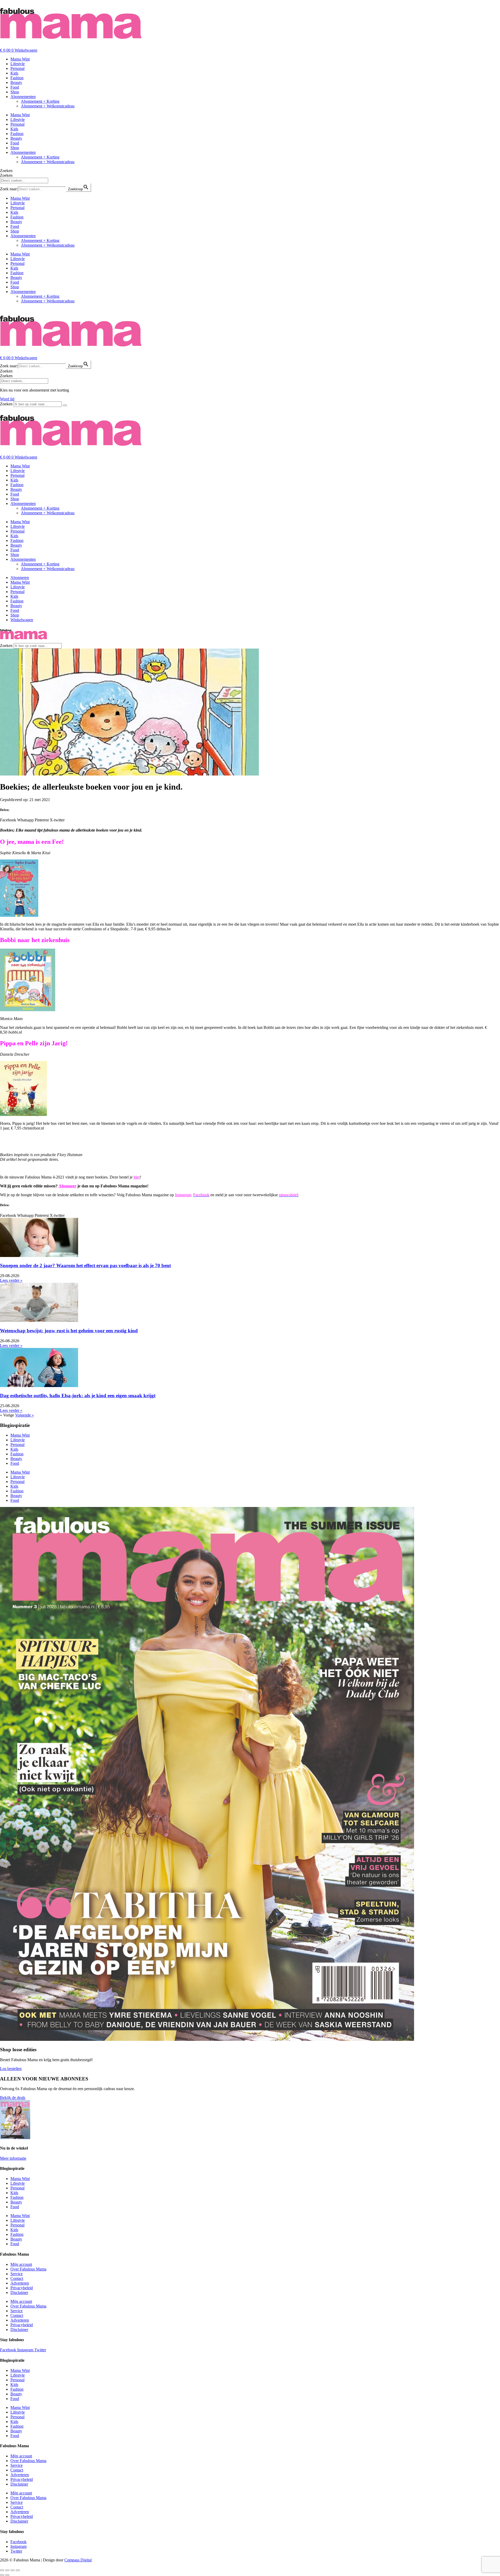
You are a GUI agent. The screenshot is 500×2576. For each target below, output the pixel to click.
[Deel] (12, 2570)
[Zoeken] (65, 405)
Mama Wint (20, 59)
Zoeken (6, 171)
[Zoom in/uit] (2, 2570)
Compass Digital (78, 2560)
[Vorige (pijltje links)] (2, 2575)
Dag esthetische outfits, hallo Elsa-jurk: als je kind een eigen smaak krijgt (78, 1396)
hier (137, 1177)
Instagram (183, 1195)
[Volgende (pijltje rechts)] (7, 2575)
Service (17, 2274)
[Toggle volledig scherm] (7, 2570)
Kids (14, 73)
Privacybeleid (22, 2288)
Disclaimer (19, 2293)
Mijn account (21, 2264)
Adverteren (20, 2283)
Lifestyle (18, 64)
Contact (17, 2278)
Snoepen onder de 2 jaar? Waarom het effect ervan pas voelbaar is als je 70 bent (85, 1265)
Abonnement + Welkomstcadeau (48, 106)
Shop (15, 92)
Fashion (17, 78)
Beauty (16, 83)
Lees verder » (11, 1280)
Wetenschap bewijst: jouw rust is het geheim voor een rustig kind (69, 1331)
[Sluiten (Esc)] (18, 2570)
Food (15, 87)
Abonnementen (23, 97)
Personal (17, 68)
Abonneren (20, 578)
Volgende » (24, 1415)
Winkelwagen (22, 620)
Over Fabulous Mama (28, 2269)
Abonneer (67, 1186)
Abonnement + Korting (40, 101)
